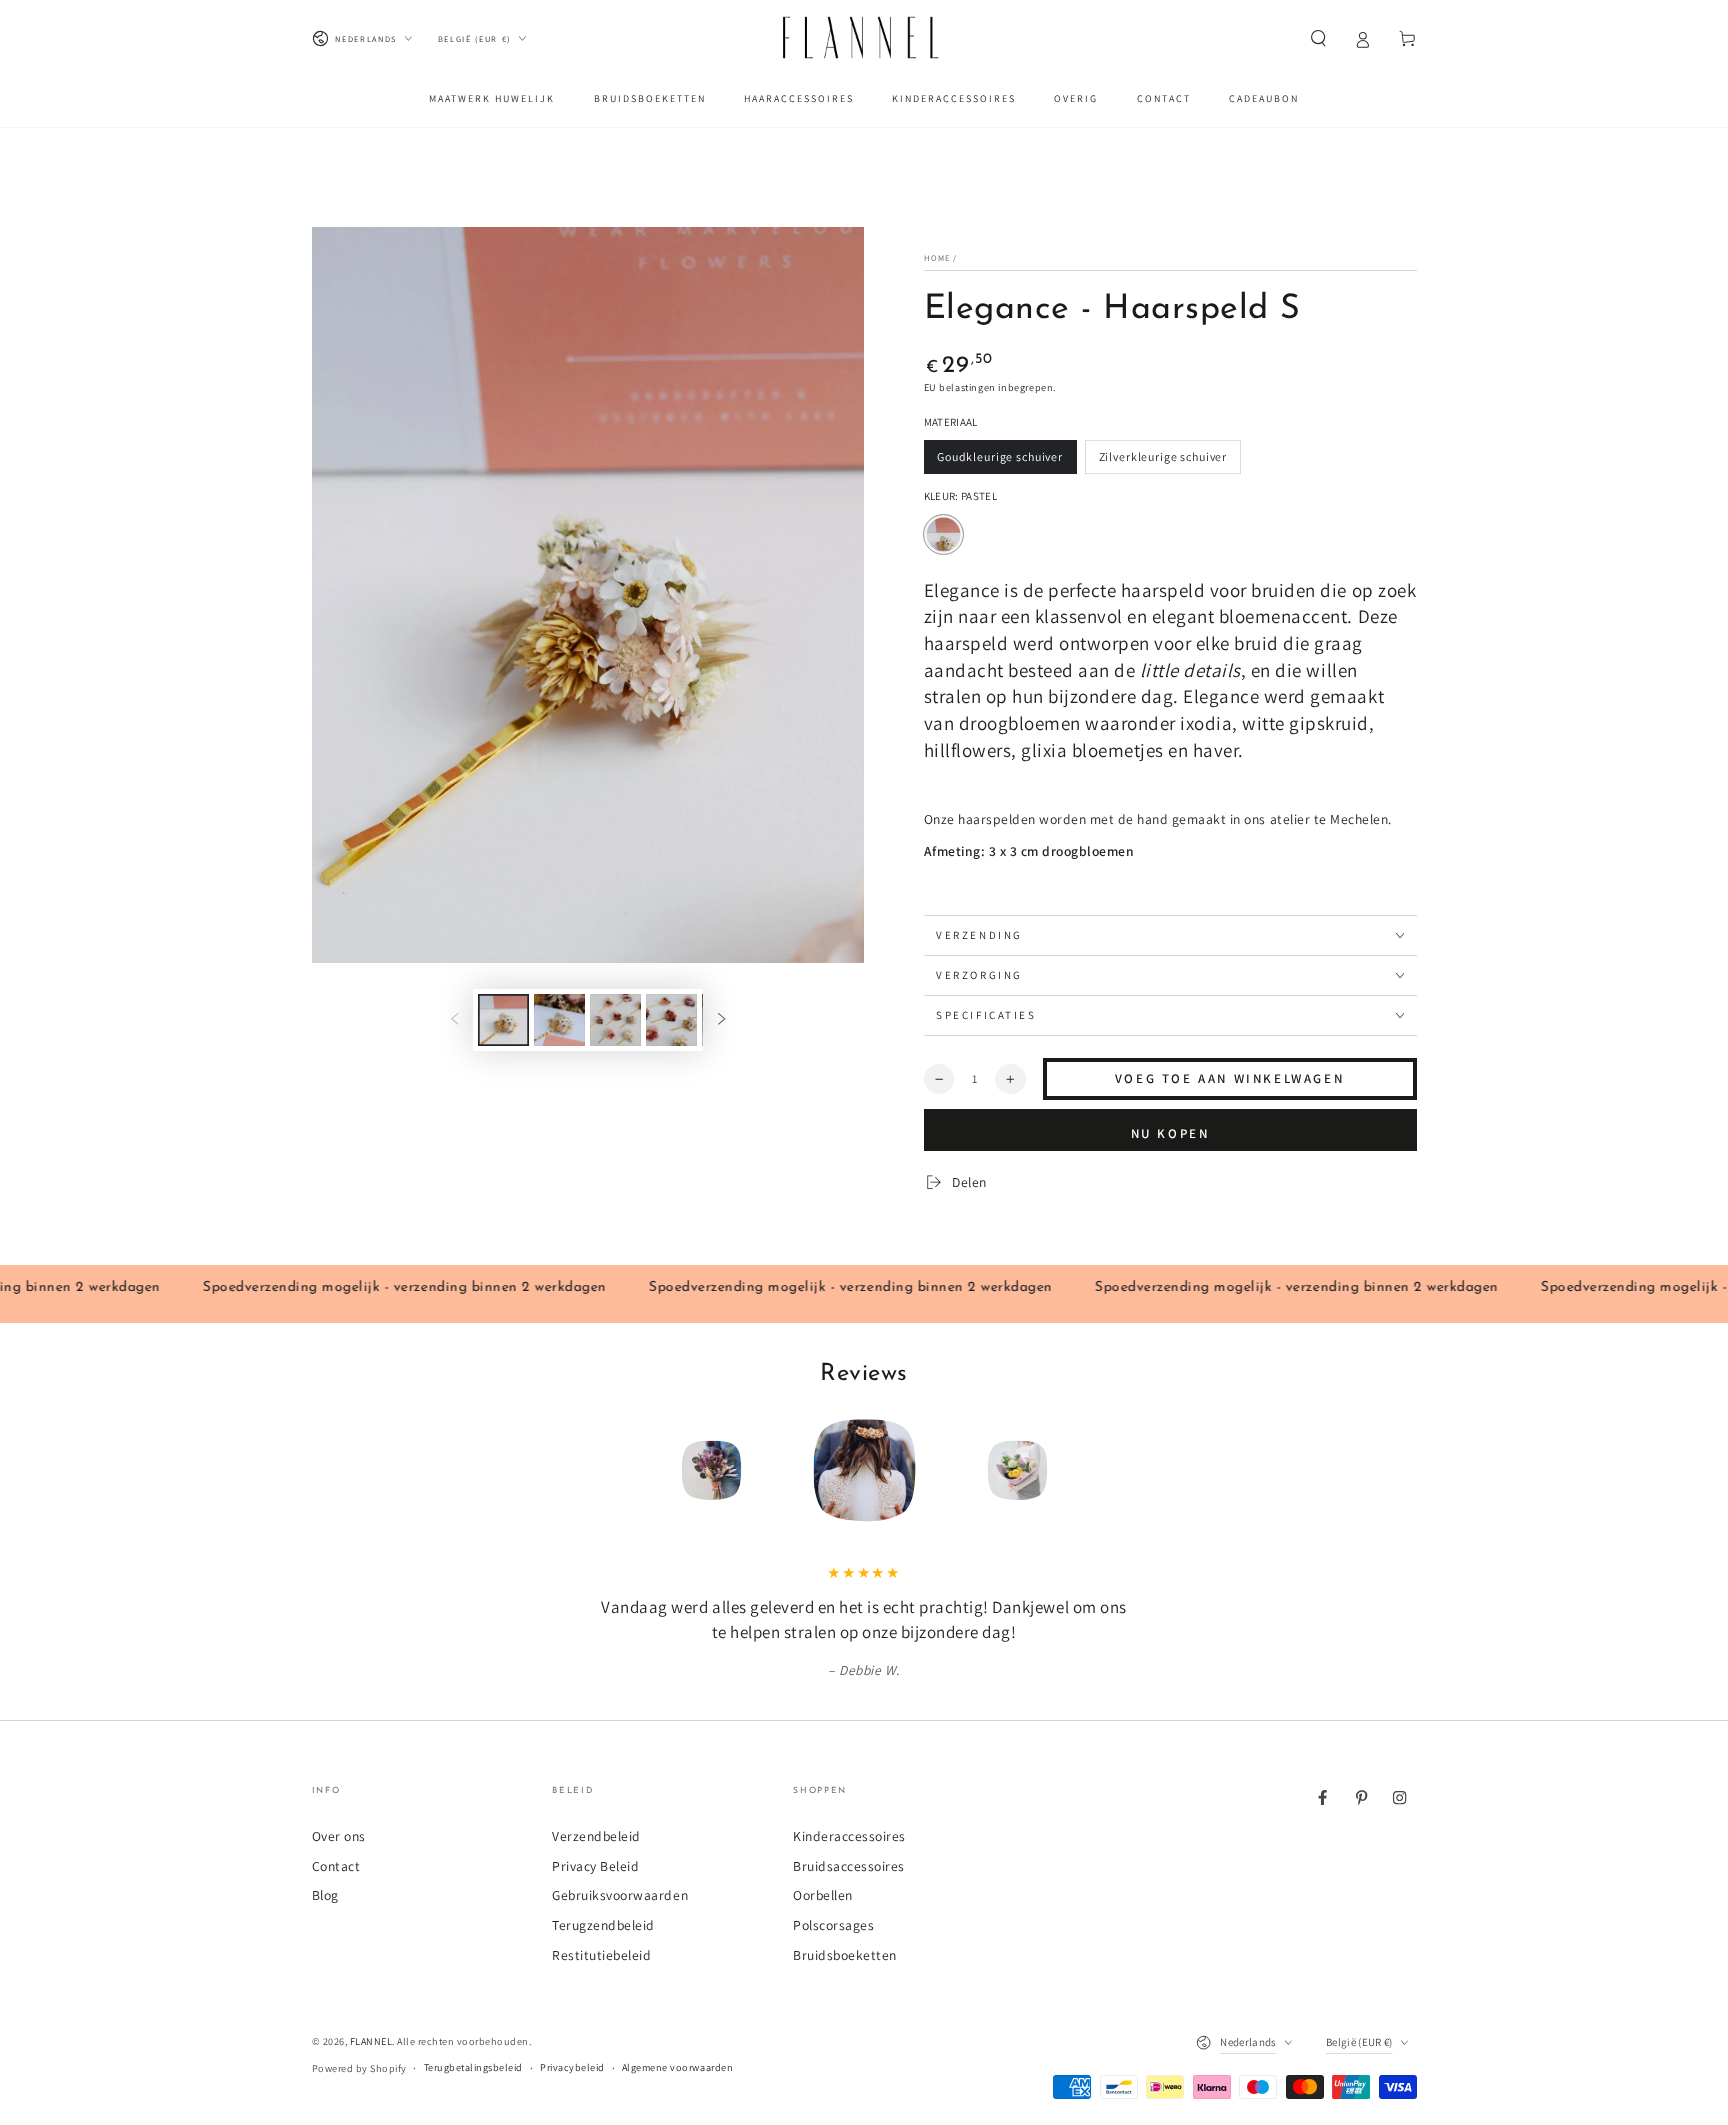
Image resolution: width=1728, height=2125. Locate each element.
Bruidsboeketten (845, 1955)
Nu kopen (1170, 1133)
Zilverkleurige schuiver (1162, 461)
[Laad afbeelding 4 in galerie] (671, 1020)
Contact (336, 1866)
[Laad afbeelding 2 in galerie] (559, 1020)
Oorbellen (823, 1895)
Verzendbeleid (596, 1836)
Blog (325, 1895)
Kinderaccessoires (849, 1836)
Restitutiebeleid (601, 1955)
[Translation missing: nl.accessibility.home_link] (864, 39)
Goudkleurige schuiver (999, 461)
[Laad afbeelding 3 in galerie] (615, 1020)
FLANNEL (371, 2041)
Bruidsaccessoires (849, 1866)
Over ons (339, 1836)
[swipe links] (454, 1019)
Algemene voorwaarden (677, 2067)
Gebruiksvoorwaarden (620, 1895)
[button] (1319, 38)
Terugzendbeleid (603, 1925)
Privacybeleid (572, 2067)
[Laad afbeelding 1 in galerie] (503, 1020)
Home (937, 257)
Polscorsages (833, 1925)
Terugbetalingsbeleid (473, 2067)
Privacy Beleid (595, 1866)
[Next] (1132, 1470)
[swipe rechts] (721, 1019)
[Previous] (596, 1470)
